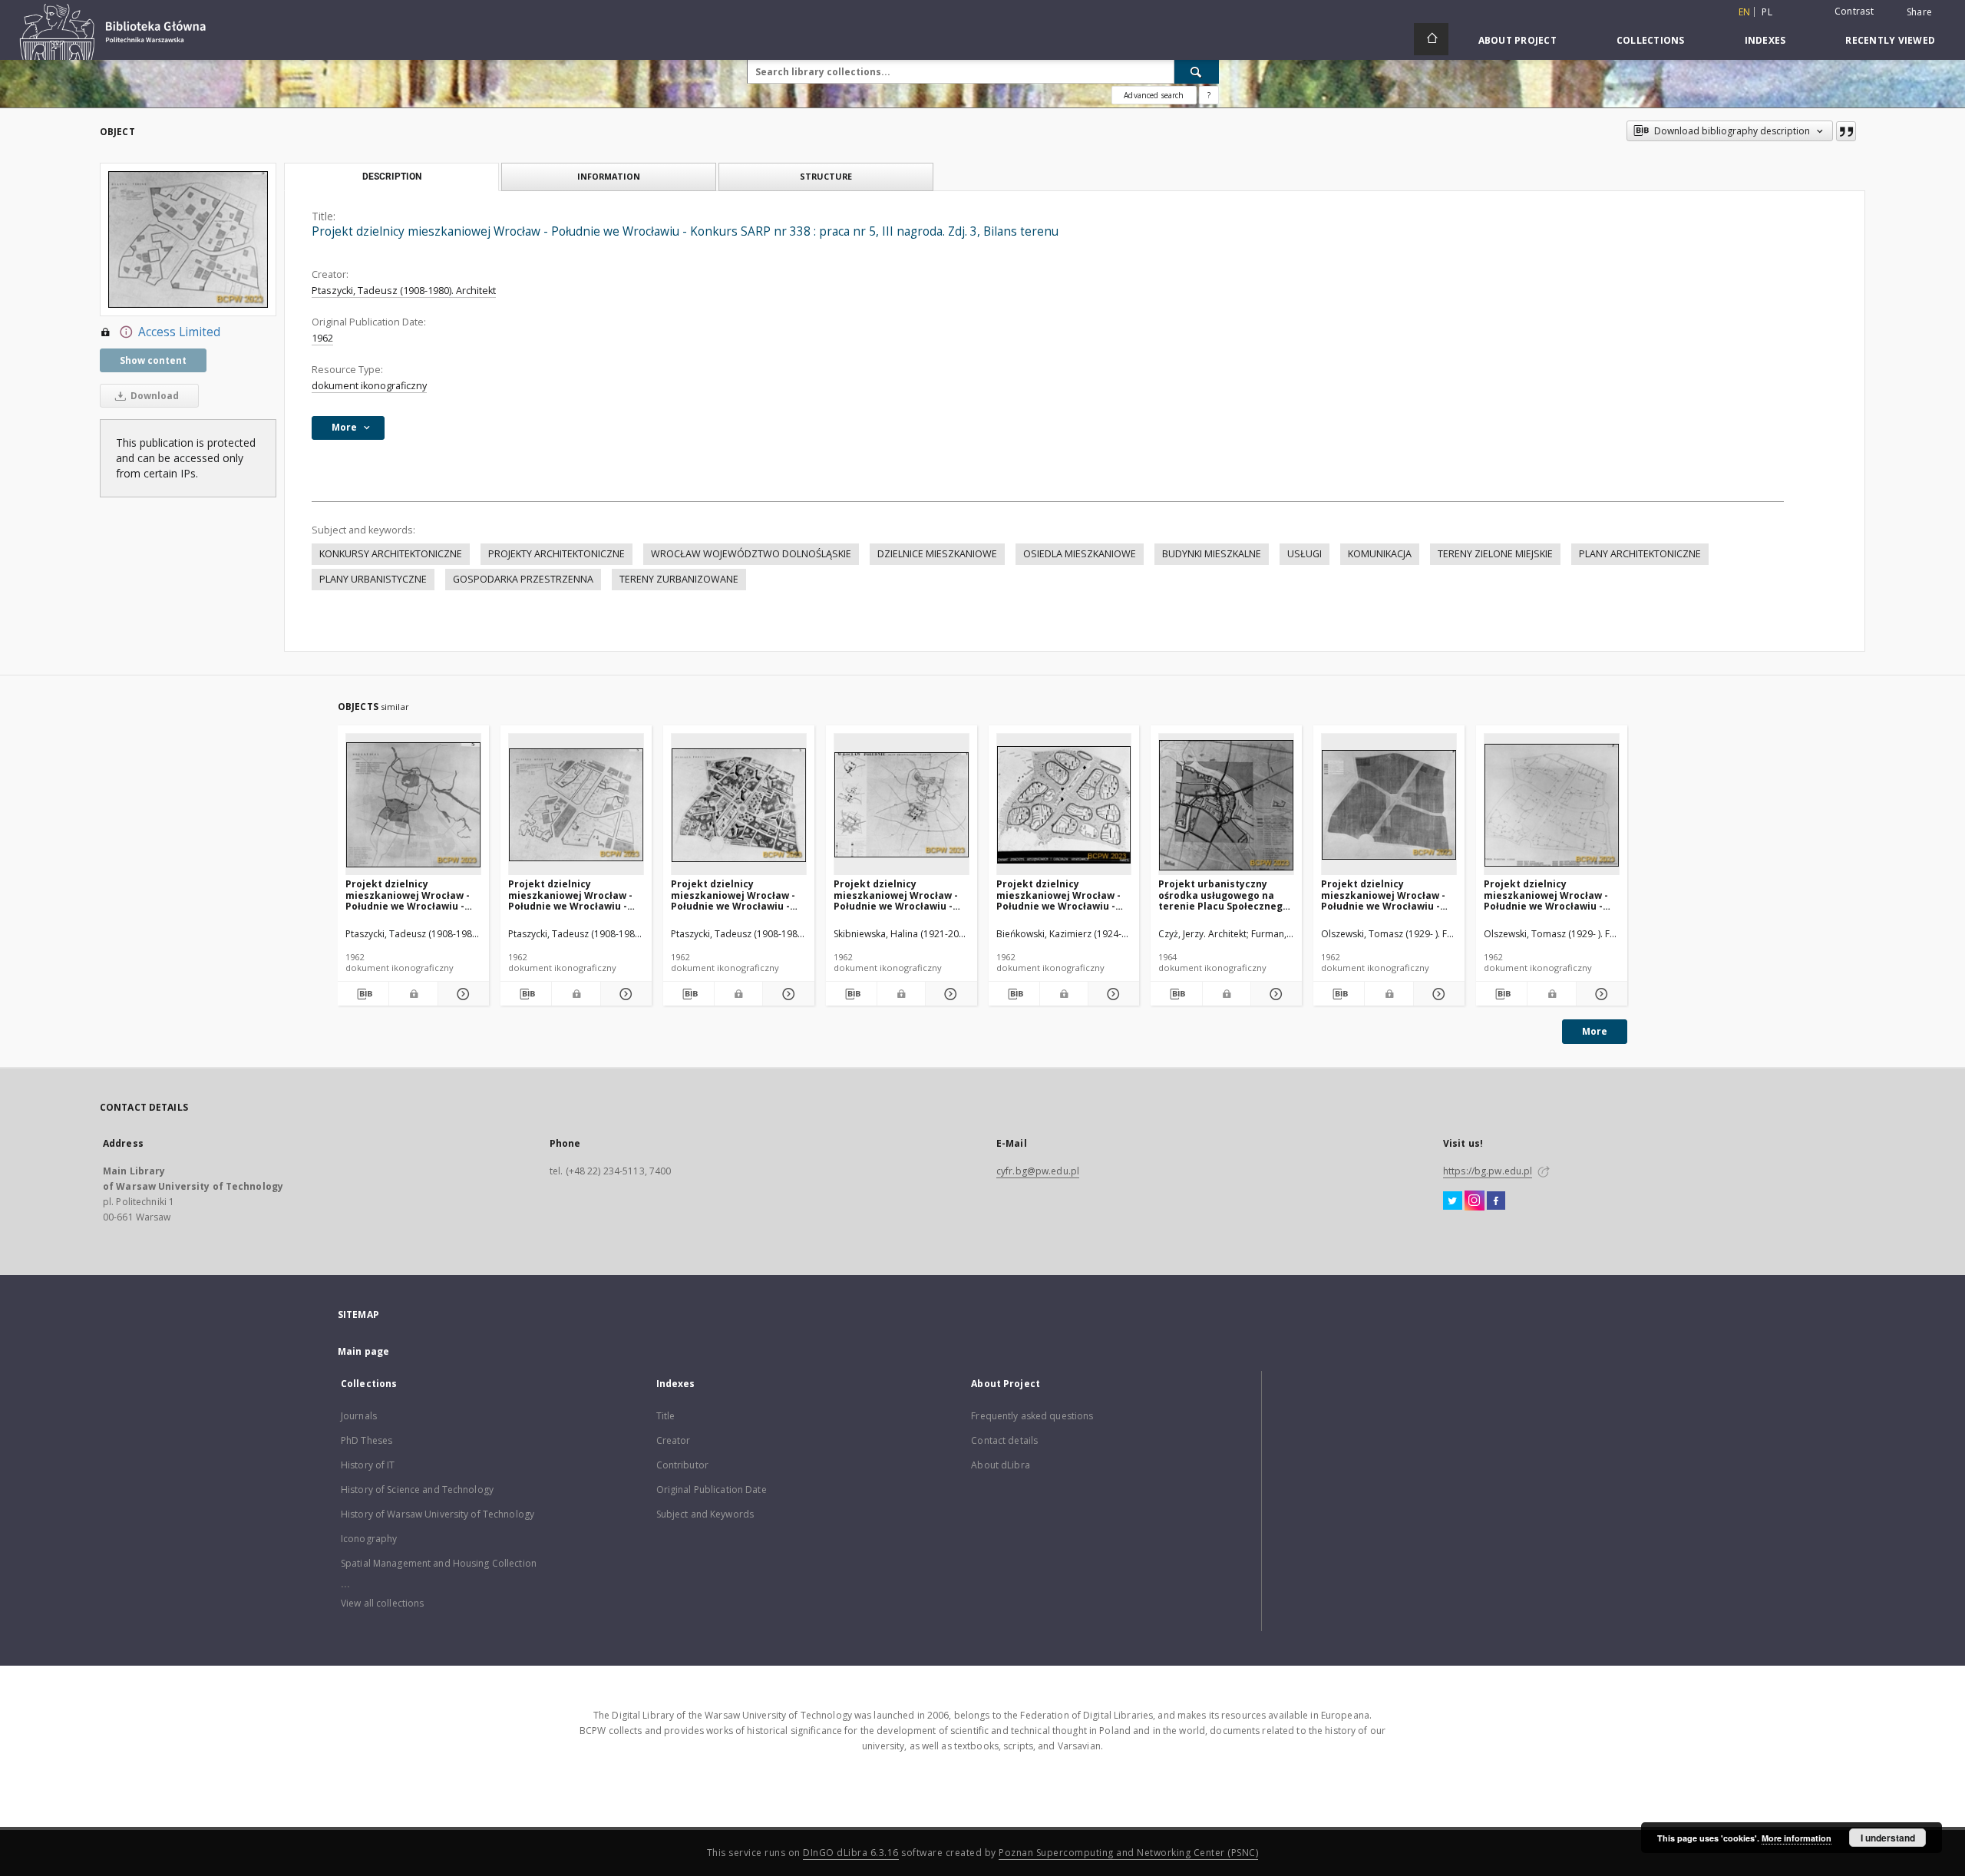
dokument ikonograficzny (369, 386)
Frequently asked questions (1032, 1416)
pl (1767, 12)
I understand (1888, 1838)
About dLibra (1000, 1465)
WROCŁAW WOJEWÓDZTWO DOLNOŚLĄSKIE (751, 554)
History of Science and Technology (417, 1490)
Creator (674, 1440)
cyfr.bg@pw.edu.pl (1038, 1171)
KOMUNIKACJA (1380, 554)
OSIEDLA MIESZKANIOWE (1080, 554)
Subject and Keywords (705, 1514)
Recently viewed (1890, 40)
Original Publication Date (712, 1490)
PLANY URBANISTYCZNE (373, 579)
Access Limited (179, 332)
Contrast (1854, 11)
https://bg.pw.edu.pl (1488, 1171)
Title (666, 1416)
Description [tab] (392, 177)
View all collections (382, 1603)
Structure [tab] (826, 176)
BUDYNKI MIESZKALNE (1212, 554)
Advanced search (1154, 95)
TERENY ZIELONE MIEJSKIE (1495, 554)
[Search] (1197, 71)
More (1595, 1031)
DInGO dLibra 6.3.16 (851, 1853)
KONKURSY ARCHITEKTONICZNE (391, 554)
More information (1797, 1838)
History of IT (368, 1465)
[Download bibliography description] (363, 994)
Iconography (369, 1539)
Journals (359, 1416)
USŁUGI (1304, 554)
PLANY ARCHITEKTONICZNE (1640, 554)
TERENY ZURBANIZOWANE (679, 579)
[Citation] (1846, 131)
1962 (322, 338)
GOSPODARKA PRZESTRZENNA (523, 579)
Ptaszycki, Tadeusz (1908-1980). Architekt (404, 291)
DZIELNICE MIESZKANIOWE (937, 554)
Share (1919, 12)
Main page (363, 1351)
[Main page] (1431, 39)
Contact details (1004, 1440)
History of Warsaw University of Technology (438, 1514)
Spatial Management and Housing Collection (439, 1563)
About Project (1518, 40)
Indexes (1765, 40)
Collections (1651, 40)
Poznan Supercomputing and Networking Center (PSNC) (1128, 1853)
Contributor (682, 1465)
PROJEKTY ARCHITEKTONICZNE (556, 554)
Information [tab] (609, 176)
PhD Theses (367, 1440)
